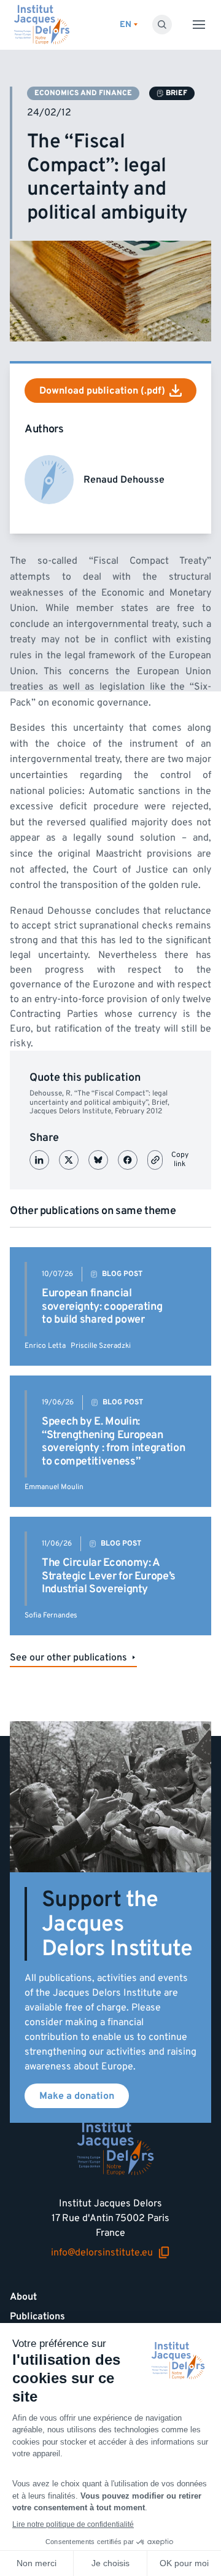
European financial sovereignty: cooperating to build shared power (102, 1306)
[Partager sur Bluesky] (98, 1160)
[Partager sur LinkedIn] (39, 1160)
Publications (37, 2316)
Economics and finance (83, 93)
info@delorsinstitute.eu (102, 2253)
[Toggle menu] (199, 25)
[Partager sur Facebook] (128, 1160)
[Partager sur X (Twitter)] (69, 1160)
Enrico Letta (45, 1346)
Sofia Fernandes (51, 1615)
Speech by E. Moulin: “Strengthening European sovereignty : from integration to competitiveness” (113, 1441)
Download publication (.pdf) (102, 391)
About (23, 2297)
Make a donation (77, 2096)
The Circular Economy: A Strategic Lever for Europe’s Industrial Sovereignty (109, 1576)
